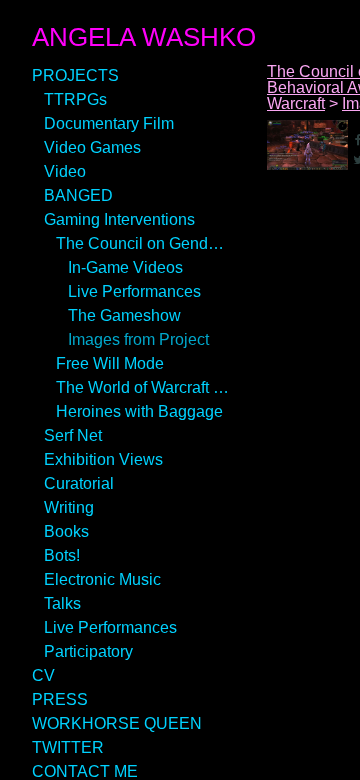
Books (66, 531)
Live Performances (134, 291)
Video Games (92, 147)
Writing (69, 507)
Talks (62, 603)
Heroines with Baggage (139, 411)
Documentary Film (109, 123)
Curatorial (79, 483)
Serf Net (73, 435)
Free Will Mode (110, 363)
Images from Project (138, 339)
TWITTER (68, 747)
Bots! (62, 555)
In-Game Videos (125, 267)
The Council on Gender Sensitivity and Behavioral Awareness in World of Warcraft (144, 243)
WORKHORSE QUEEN (117, 723)
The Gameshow (124, 315)
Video (65, 171)
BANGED (78, 195)
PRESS (60, 699)
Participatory (88, 651)
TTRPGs (75, 99)
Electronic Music (102, 579)
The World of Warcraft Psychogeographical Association (144, 387)
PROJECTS (75, 75)
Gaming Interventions (119, 219)
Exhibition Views (103, 459)
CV (43, 675)
